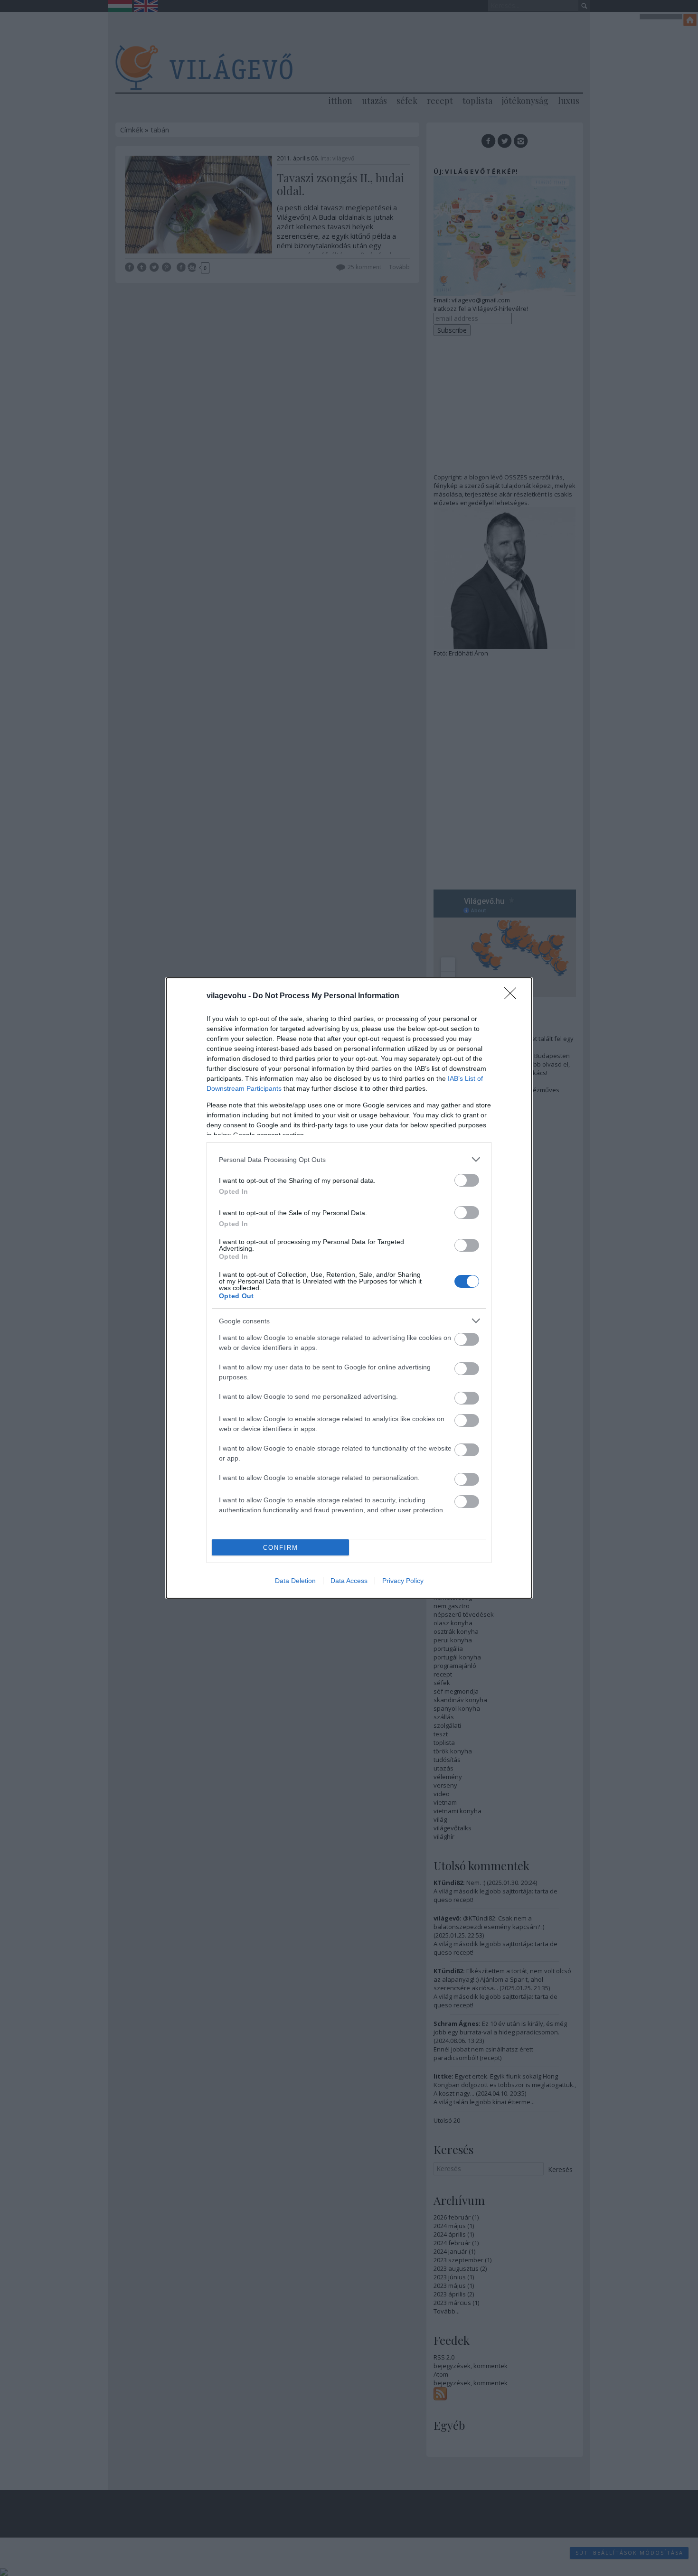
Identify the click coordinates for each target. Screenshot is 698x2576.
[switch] (467, 1180)
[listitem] (349, 1159)
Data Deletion (295, 1581)
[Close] (513, 996)
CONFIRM (281, 1548)
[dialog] (349, 1288)
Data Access (349, 1581)
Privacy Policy (403, 1581)
